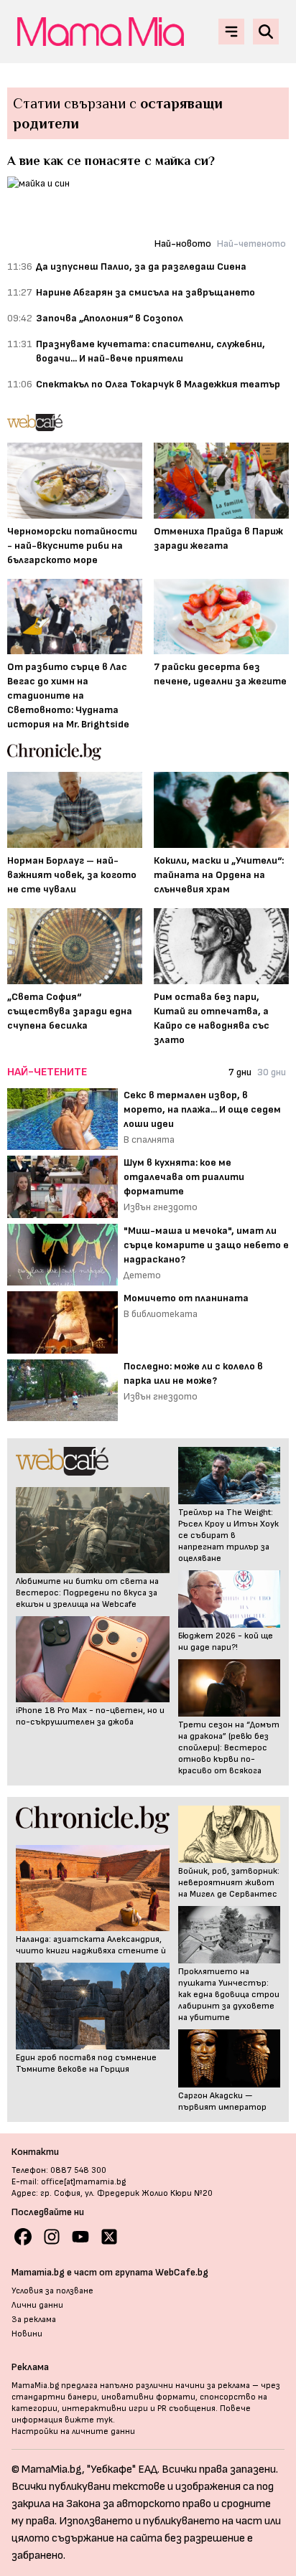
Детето (142, 1275)
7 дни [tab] (240, 1072)
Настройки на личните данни (73, 2431)
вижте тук (89, 2420)
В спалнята (149, 1140)
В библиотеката (161, 1314)
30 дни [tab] (272, 1072)
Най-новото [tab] (183, 244)
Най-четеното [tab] (251, 244)
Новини (27, 2334)
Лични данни (37, 2305)
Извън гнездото (161, 1207)
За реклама (34, 2320)
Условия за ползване (52, 2291)
